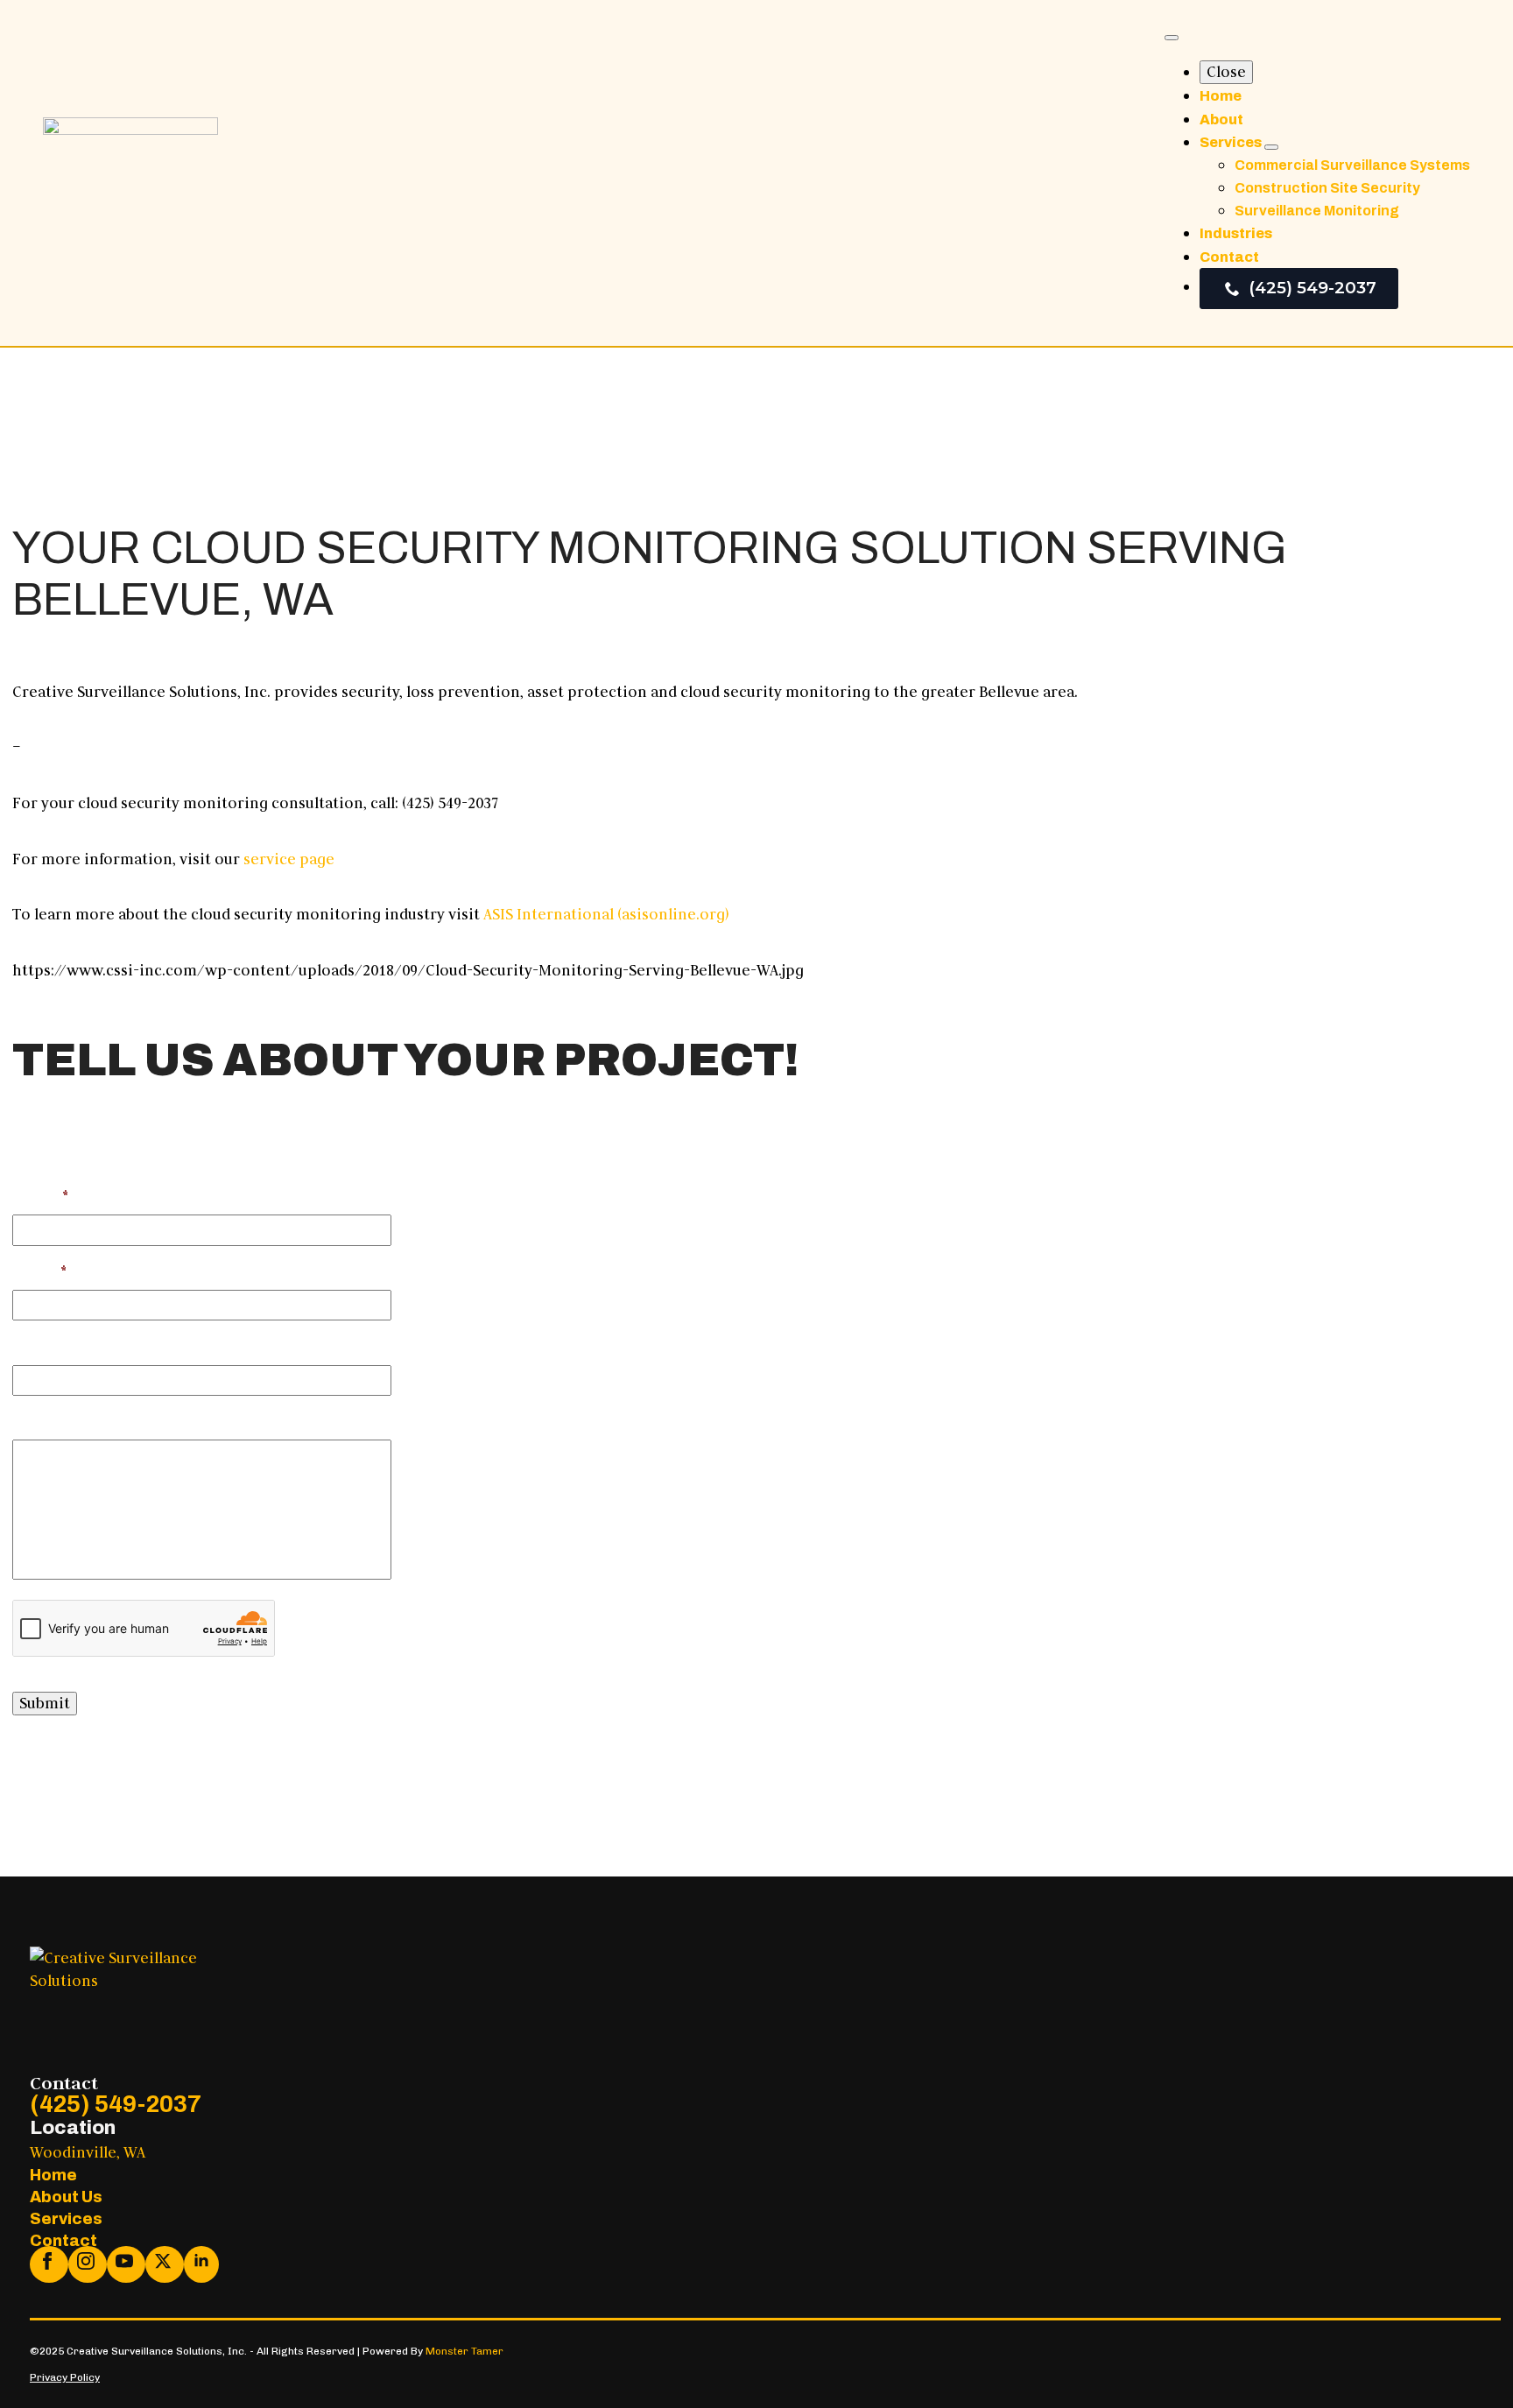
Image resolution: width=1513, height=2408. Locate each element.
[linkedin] (201, 2264)
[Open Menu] (1172, 38)
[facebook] (49, 2264)
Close (1226, 72)
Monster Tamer (464, 2351)
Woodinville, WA (88, 2152)
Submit (45, 1703)
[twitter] (165, 2264)
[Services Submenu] (1271, 147)
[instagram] (88, 2264)
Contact (1229, 257)
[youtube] (126, 2264)
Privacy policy (65, 2377)
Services (1232, 142)
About (1221, 120)
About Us (66, 2197)
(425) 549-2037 (116, 2104)
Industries (1236, 233)
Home (1221, 96)
